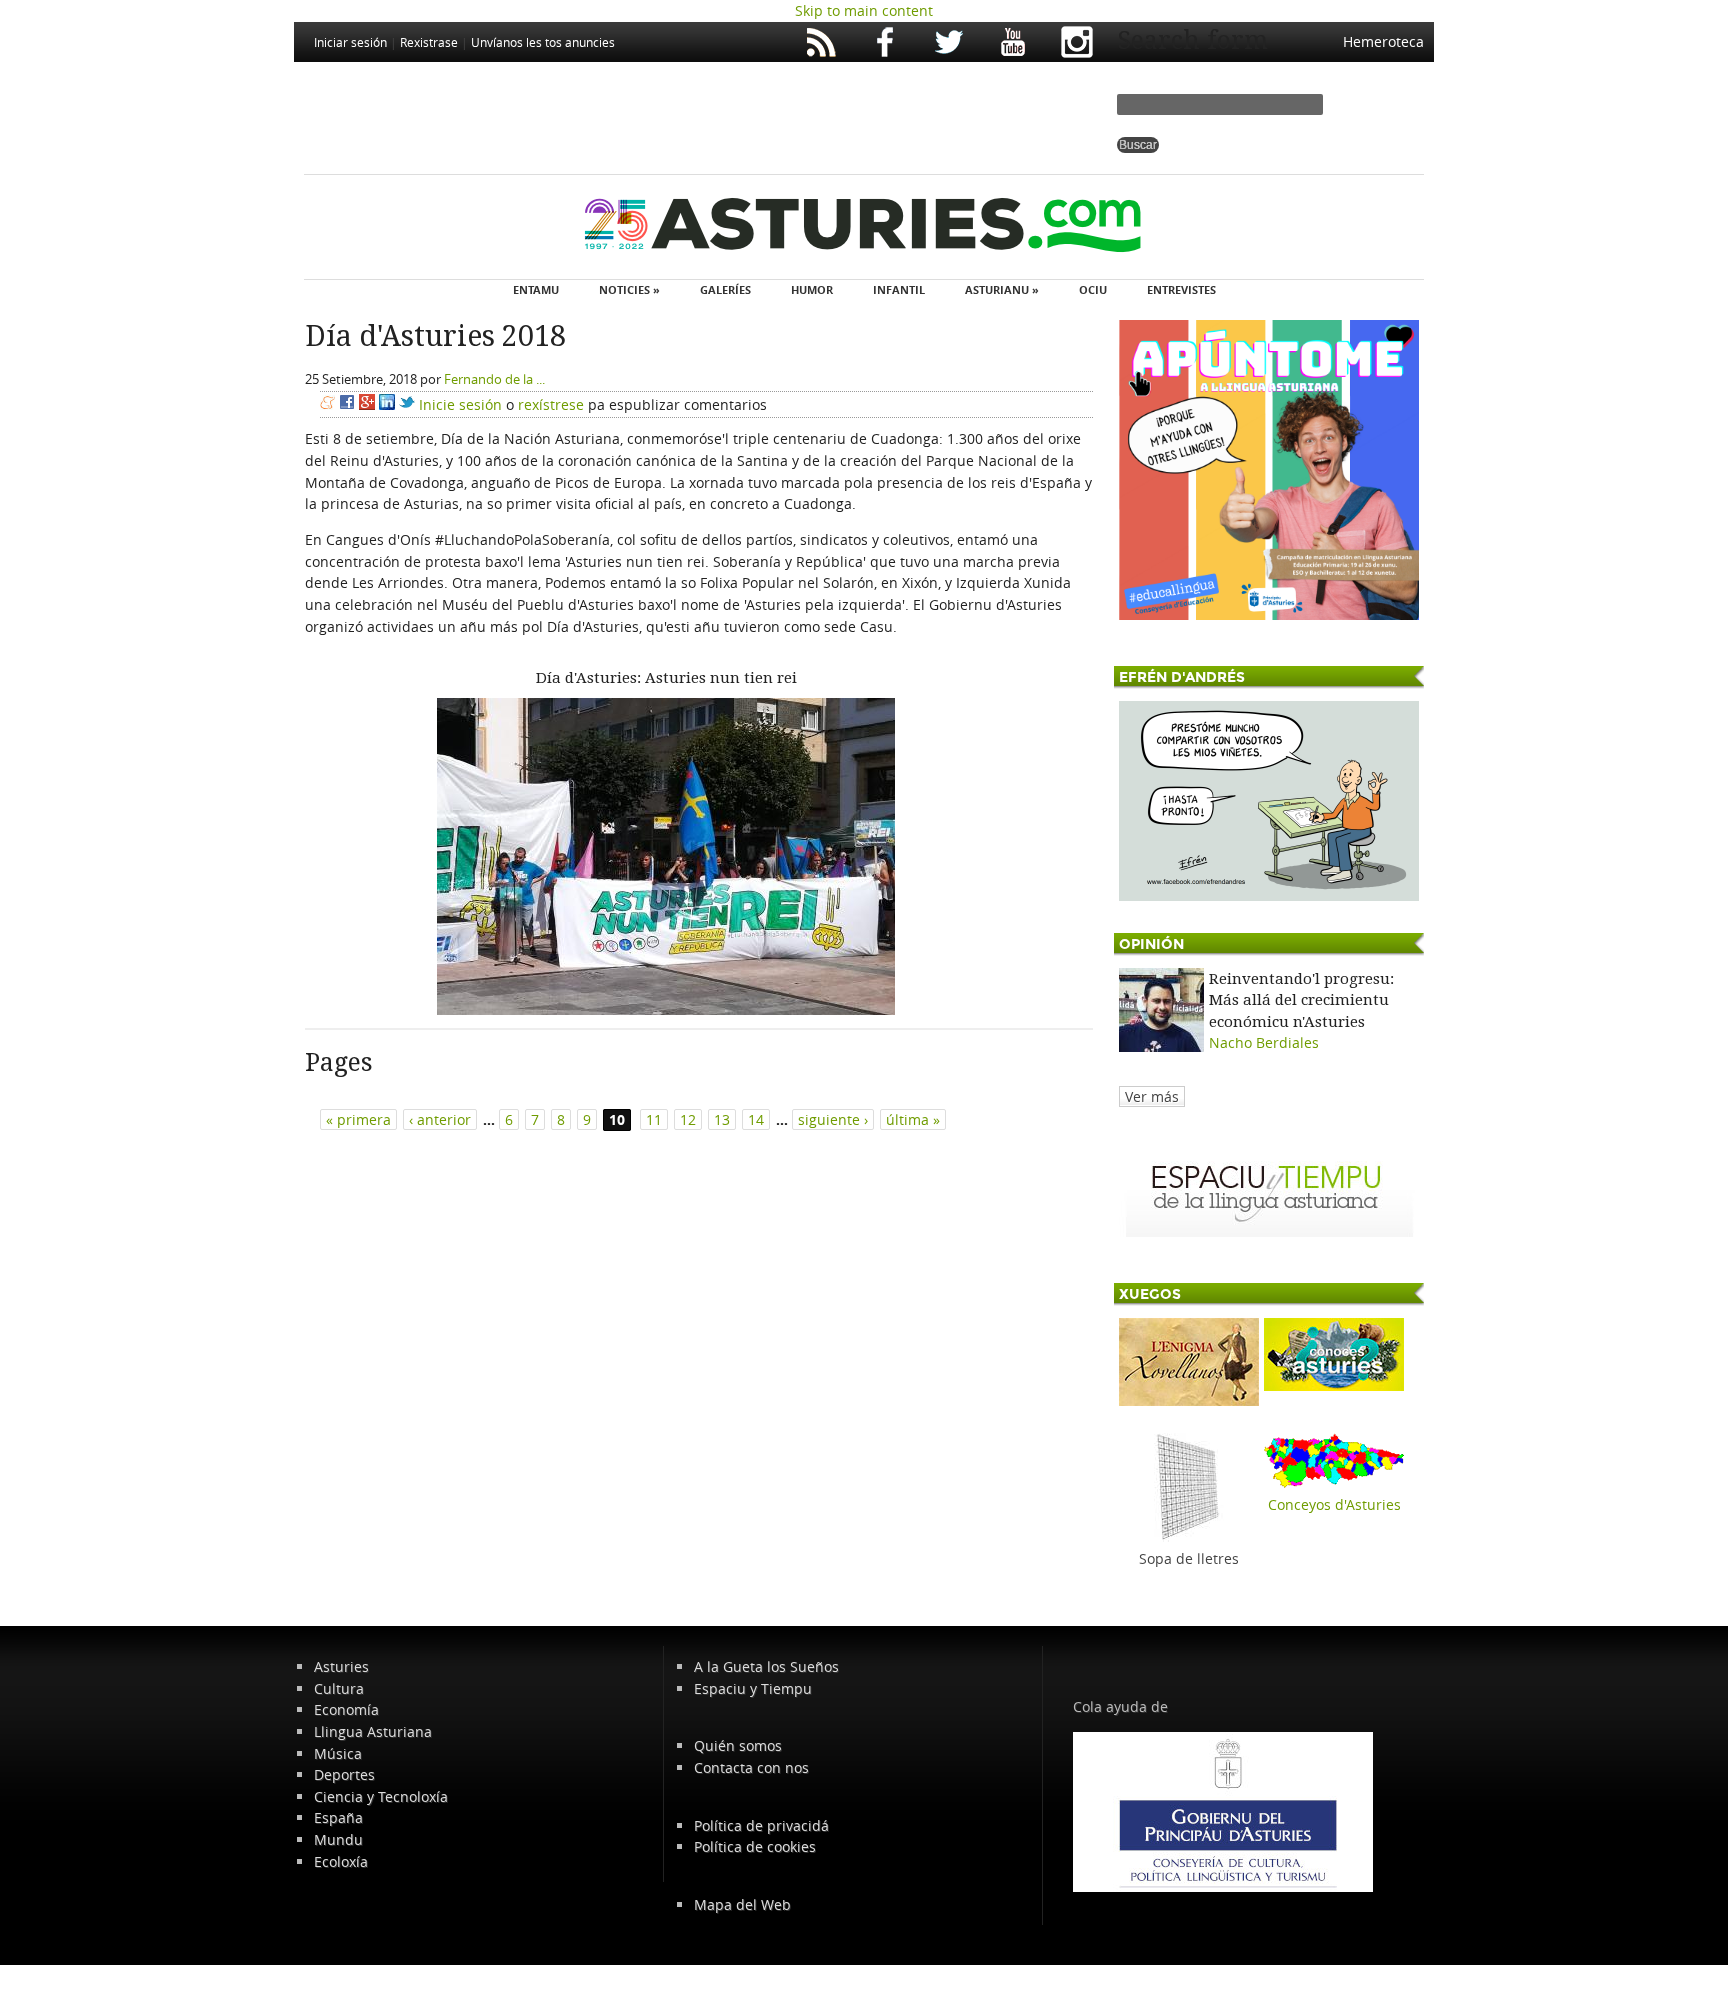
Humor (812, 289)
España (338, 1817)
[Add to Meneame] (327, 404)
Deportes (344, 1774)
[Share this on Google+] (367, 404)
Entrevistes (1181, 289)
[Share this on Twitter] (407, 404)
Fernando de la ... (494, 379)
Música (338, 1753)
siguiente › (833, 1119)
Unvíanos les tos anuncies (543, 42)
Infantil (899, 289)
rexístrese (551, 404)
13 (722, 1119)
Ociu (1093, 289)
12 (688, 1119)
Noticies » (629, 289)
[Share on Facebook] (347, 404)
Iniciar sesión (350, 42)
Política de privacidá (761, 1825)
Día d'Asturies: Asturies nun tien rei (666, 678)
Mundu (338, 1839)
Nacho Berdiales (1264, 1042)
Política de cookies (755, 1846)
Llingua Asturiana (373, 1731)
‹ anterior (440, 1119)
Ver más (1152, 1096)
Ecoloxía (341, 1861)
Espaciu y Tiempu (753, 1688)
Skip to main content (864, 10)
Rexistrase (429, 42)
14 (756, 1119)
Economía (346, 1709)
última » (913, 1119)
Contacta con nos (751, 1767)
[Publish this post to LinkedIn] (387, 404)
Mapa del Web (742, 1904)
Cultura (339, 1688)
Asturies (341, 1666)
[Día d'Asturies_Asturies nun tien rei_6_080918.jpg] (666, 1009)
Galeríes (725, 289)
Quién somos (738, 1745)
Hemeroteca (1383, 41)
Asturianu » (1002, 289)
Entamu (536, 289)
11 (654, 1119)
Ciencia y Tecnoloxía (381, 1796)
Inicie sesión (460, 404)
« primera (358, 1119)
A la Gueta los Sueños (766, 1666)
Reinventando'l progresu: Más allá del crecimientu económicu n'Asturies (1301, 1000)
